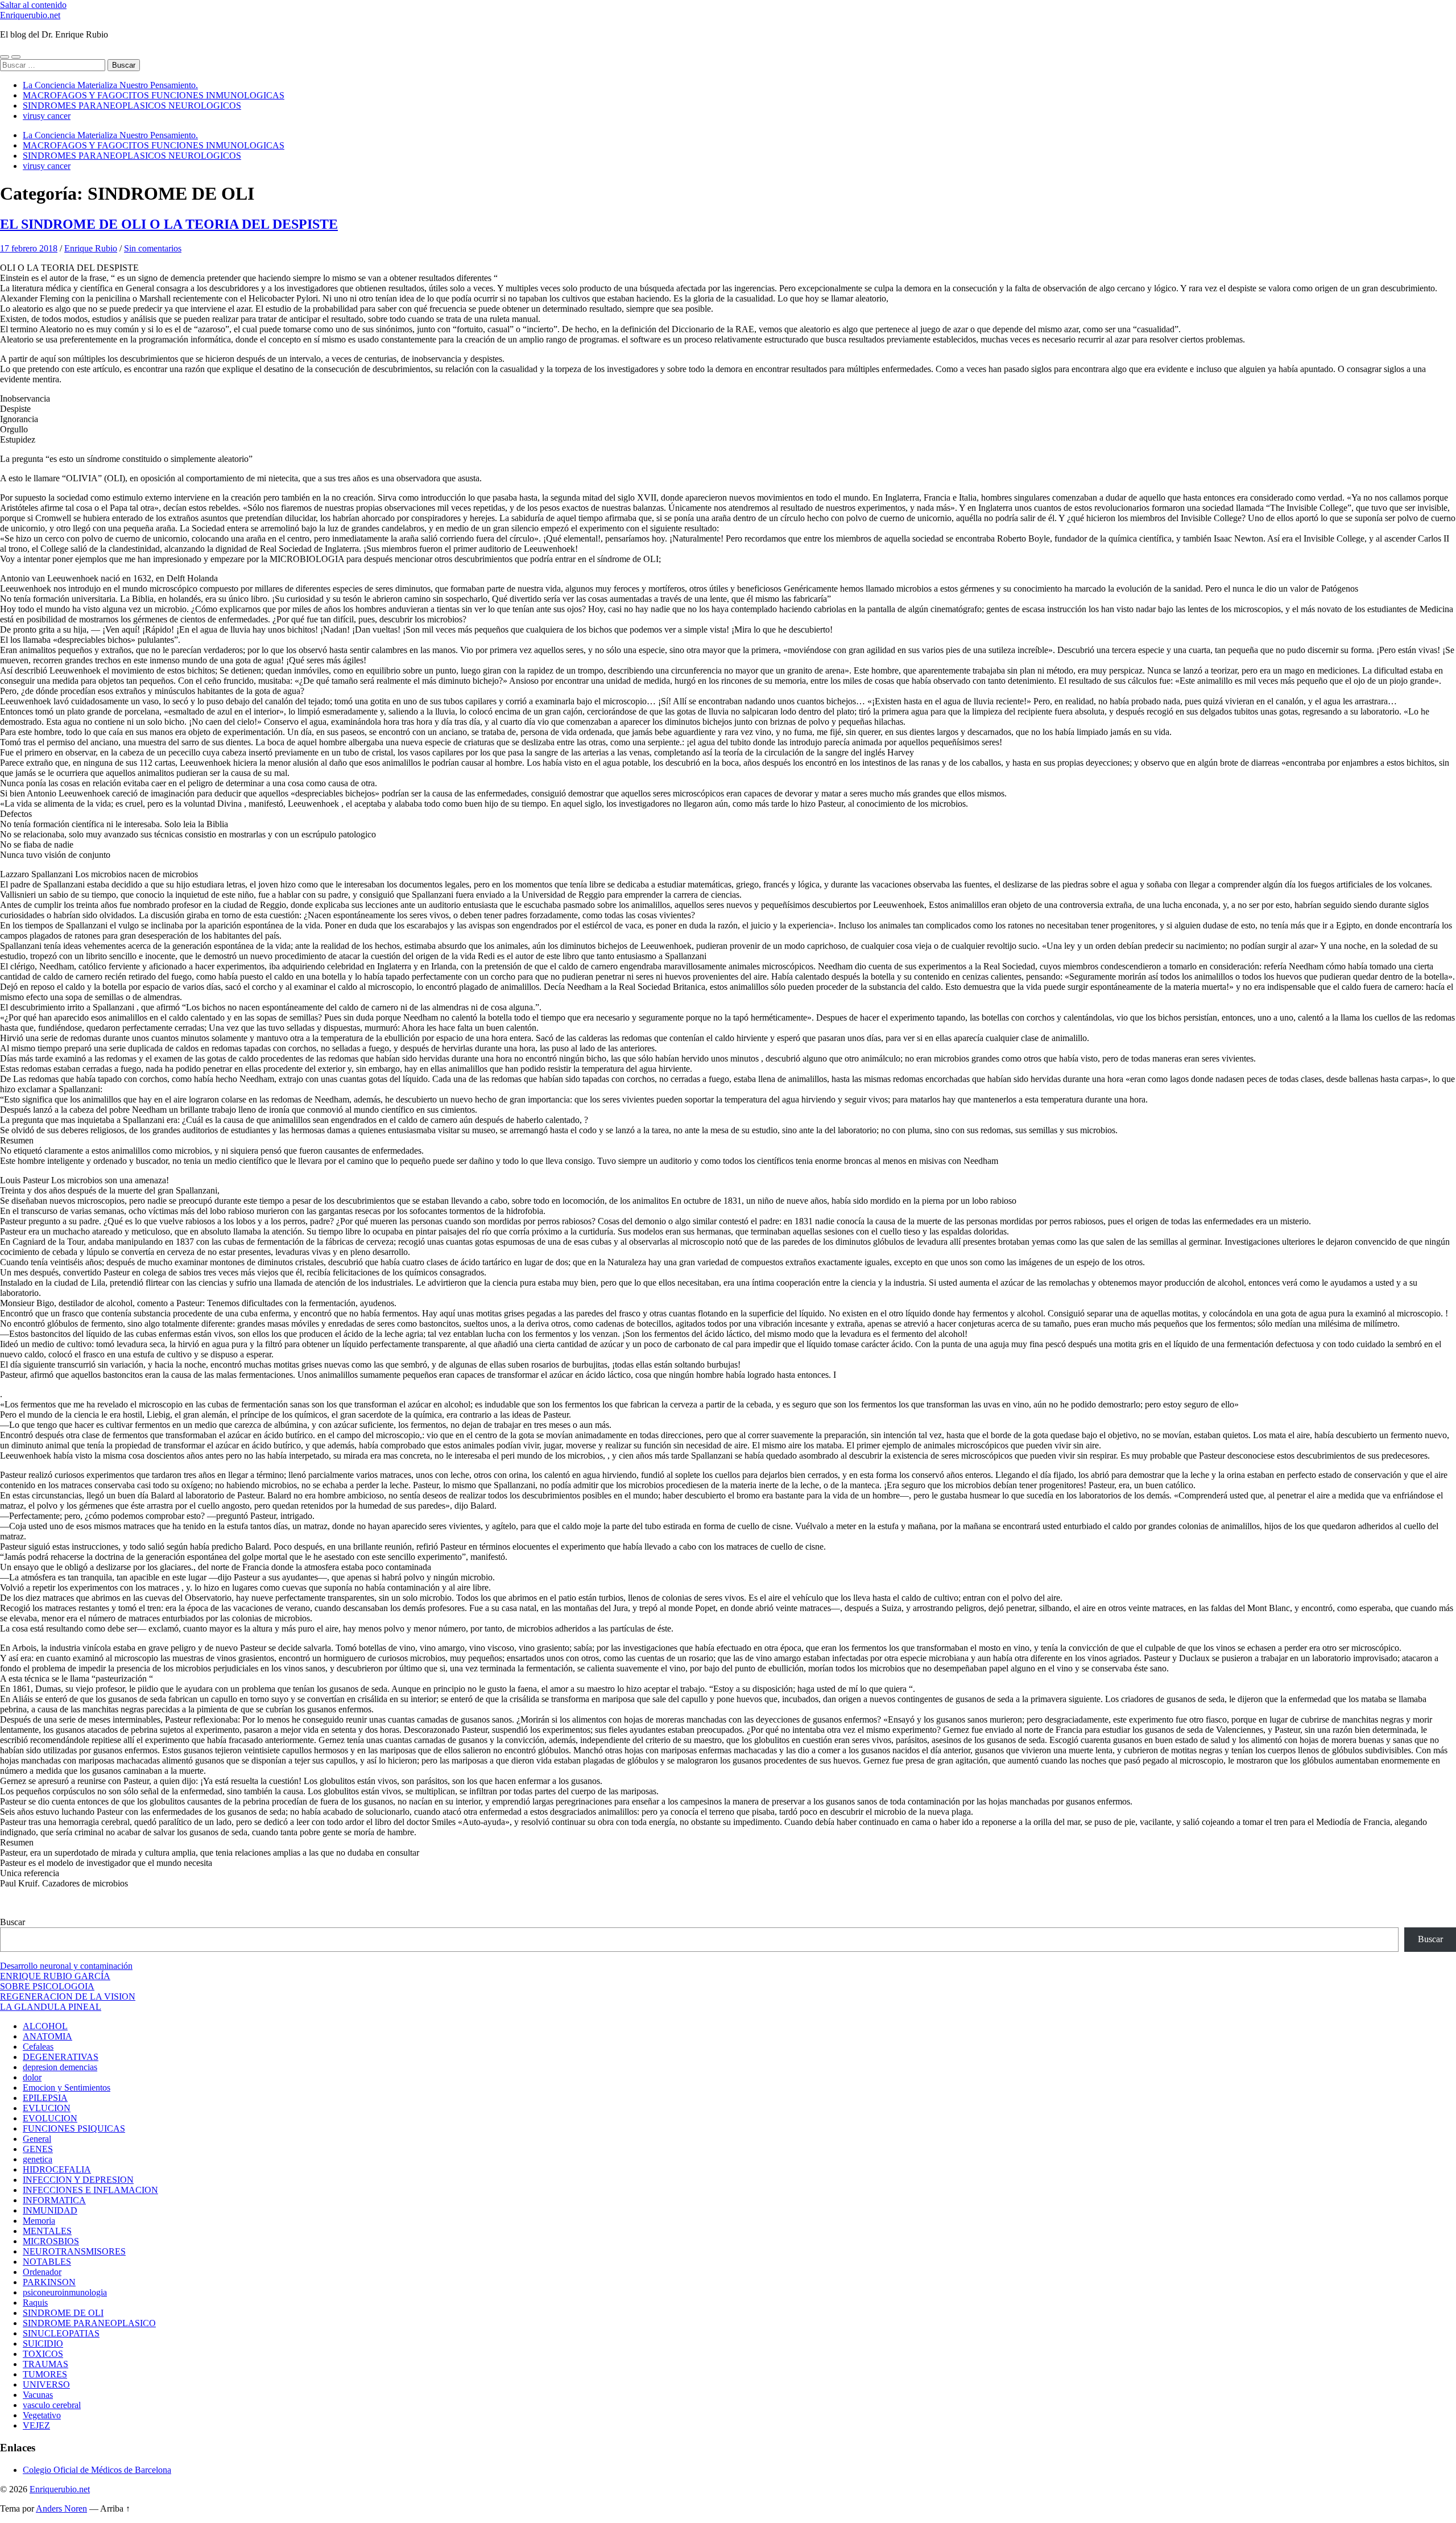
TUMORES (45, 2374)
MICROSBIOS (51, 2241)
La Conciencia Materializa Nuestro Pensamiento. (110, 85)
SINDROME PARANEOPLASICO (89, 2323)
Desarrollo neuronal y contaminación (66, 1966)
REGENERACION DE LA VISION (68, 1996)
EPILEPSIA (45, 2098)
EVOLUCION (50, 2118)
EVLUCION (47, 2108)
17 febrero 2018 (29, 248)
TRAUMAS (45, 2364)
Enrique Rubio (91, 248)
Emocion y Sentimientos (67, 2088)
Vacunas (38, 2395)
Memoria (39, 2221)
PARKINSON (49, 2282)
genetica (38, 2159)
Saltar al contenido (33, 5)
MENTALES (47, 2231)
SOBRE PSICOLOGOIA (47, 1986)
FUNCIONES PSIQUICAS (74, 2128)
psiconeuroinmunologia (65, 2292)
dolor (32, 2077)
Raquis (35, 2303)
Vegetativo (42, 2415)
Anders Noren (61, 2508)
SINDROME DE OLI (63, 2313)
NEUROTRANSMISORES (74, 2251)
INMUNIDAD (50, 2210)
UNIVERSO (46, 2384)
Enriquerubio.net (30, 15)
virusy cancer (47, 116)
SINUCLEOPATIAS (61, 2333)
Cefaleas (38, 2047)
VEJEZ (36, 2425)
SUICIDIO (43, 2344)
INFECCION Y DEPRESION (78, 2180)
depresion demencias (60, 2067)
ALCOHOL (45, 2026)
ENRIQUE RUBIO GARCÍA (55, 1976)
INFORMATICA (54, 2200)
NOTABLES (47, 2262)
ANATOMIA (47, 2036)
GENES (38, 2149)
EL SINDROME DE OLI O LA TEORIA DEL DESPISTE (169, 224)
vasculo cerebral (52, 2405)
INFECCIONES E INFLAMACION (90, 2190)
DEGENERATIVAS (61, 2057)
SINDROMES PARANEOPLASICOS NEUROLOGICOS (132, 106)
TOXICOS (43, 2354)
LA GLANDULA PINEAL (51, 2007)
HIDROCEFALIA (57, 2169)
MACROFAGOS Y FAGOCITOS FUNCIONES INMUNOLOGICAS (154, 95)
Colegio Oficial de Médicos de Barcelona (97, 2470)
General (37, 2139)
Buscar (13, 1922)
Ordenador (42, 2272)
